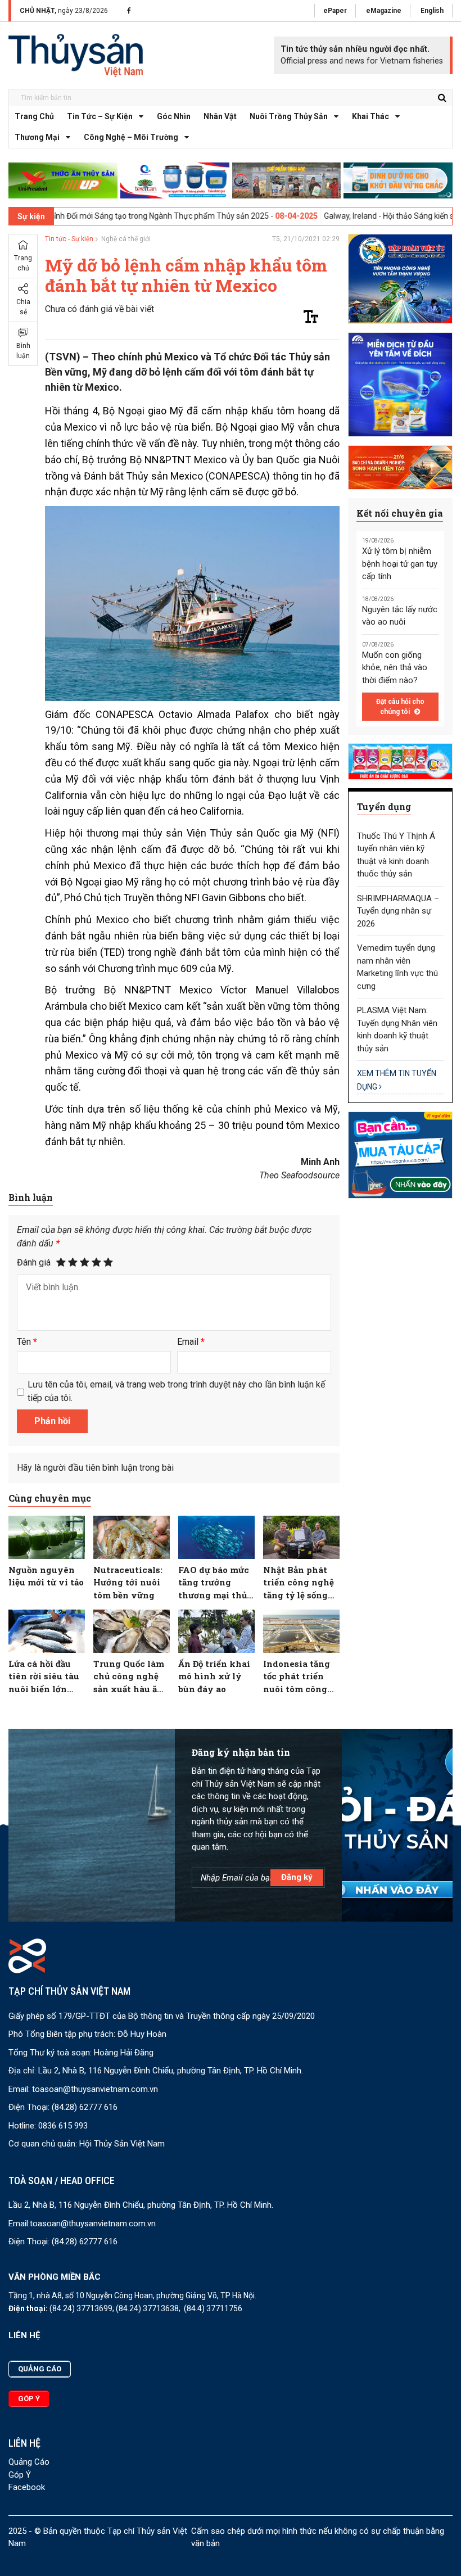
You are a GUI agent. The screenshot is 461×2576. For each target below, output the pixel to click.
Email (191, 1342)
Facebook (27, 2487)
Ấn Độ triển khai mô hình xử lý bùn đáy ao (214, 1676)
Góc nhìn (174, 116)
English (432, 11)
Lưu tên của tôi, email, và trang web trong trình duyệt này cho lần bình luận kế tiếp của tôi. (176, 1391)
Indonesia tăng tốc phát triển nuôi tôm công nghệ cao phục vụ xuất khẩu (297, 1677)
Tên (27, 1342)
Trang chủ (34, 116)
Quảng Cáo (29, 2462)
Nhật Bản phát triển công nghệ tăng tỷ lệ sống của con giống (299, 1583)
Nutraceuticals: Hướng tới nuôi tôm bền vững (128, 1582)
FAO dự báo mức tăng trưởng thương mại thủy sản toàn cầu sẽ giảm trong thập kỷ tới (216, 1583)
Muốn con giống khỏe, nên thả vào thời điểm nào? (395, 668)
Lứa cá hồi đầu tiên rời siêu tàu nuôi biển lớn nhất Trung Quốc (46, 1677)
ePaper (335, 11)
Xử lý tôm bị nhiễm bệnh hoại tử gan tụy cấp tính (400, 564)
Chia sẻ (23, 307)
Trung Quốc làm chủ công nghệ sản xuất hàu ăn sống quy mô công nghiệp (129, 1677)
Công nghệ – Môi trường (131, 137)
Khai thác (370, 116)
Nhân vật (220, 116)
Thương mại (37, 137)
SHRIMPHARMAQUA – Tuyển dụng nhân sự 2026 (398, 911)
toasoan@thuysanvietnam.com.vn (95, 2089)
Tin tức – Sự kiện (100, 116)
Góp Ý (20, 2475)
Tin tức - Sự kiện (69, 239)
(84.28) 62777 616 (85, 2107)
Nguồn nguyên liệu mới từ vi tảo (46, 1576)
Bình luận (23, 351)
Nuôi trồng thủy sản (289, 116)
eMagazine (384, 11)
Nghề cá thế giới (126, 239)
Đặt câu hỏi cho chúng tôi (400, 707)
